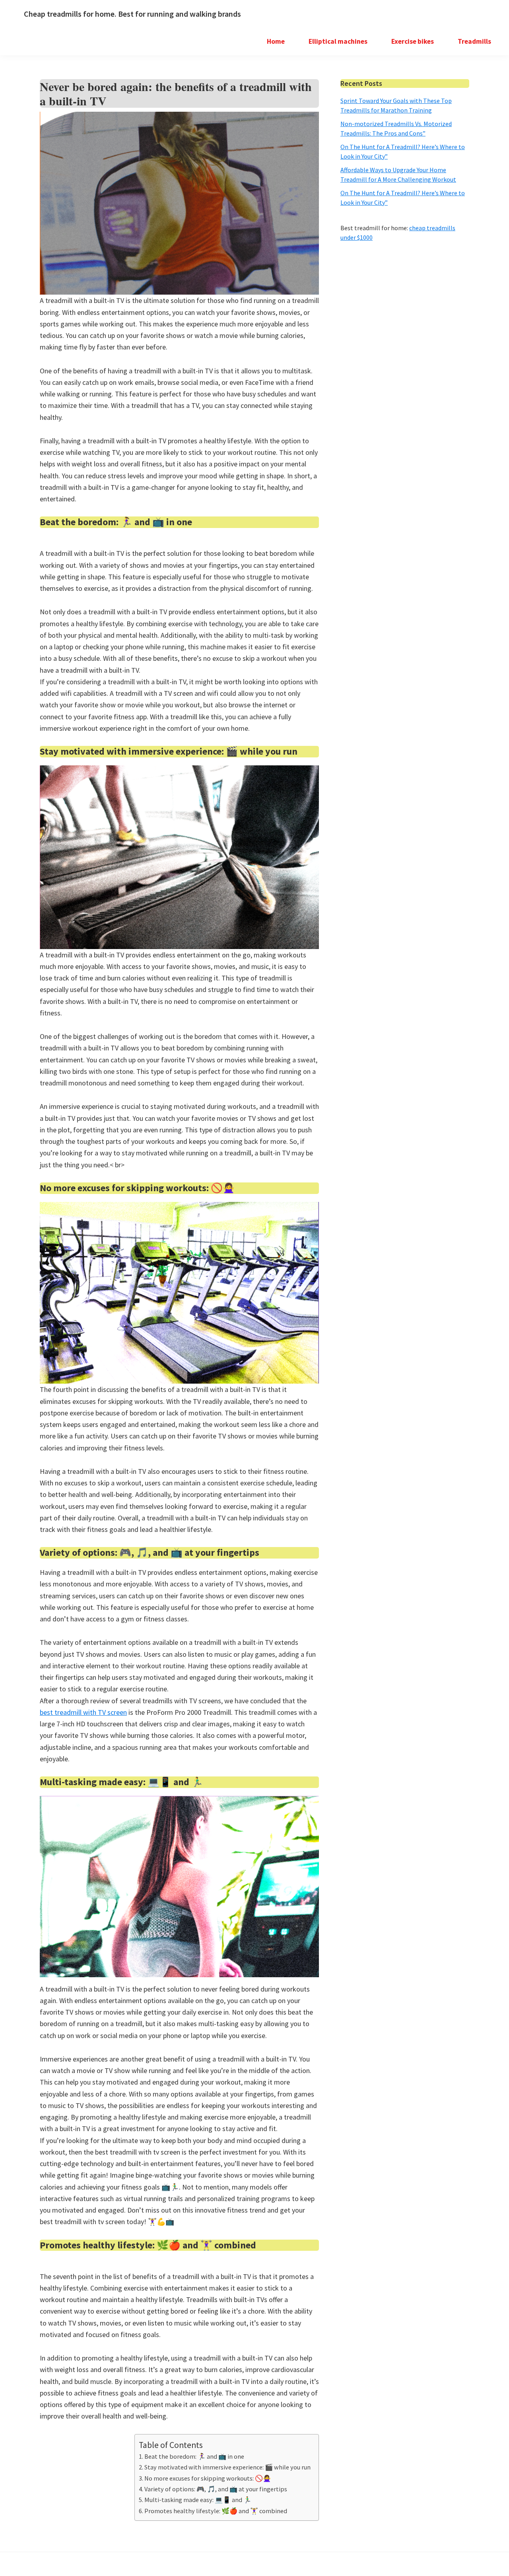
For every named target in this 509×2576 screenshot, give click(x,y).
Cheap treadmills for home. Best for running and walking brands (132, 14)
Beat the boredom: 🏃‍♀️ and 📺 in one (194, 2456)
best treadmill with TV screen (83, 1712)
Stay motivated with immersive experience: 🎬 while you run (227, 2467)
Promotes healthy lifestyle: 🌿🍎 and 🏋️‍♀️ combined (216, 2511)
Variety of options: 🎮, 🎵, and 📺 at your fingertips (216, 2489)
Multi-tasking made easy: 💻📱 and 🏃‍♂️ (198, 2500)
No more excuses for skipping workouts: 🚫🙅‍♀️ (208, 2478)
